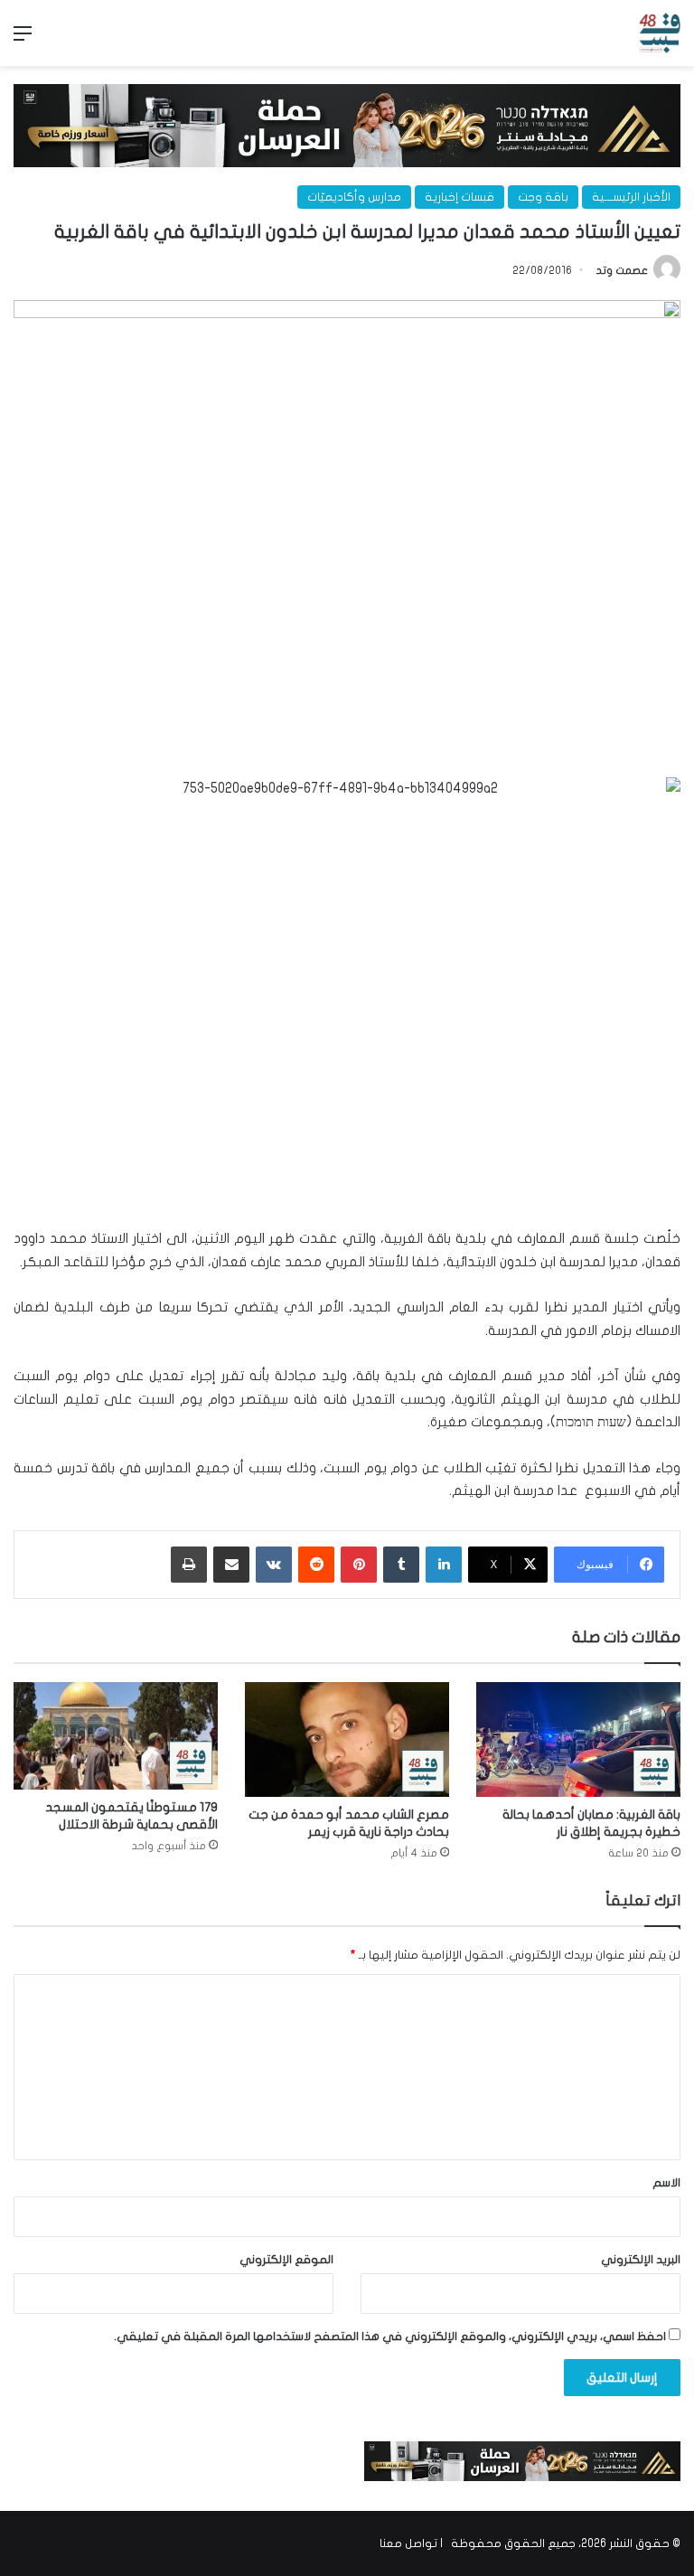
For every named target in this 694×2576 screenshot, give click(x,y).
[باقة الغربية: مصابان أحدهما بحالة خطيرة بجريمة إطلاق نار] (578, 1739)
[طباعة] (189, 1565)
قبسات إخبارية (460, 197)
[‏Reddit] (316, 1565)
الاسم (666, 2183)
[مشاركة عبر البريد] (231, 1565)
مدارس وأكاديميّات (354, 197)
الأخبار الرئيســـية (631, 197)
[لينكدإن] (444, 1565)
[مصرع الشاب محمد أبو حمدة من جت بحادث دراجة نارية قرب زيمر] (347, 1739)
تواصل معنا (408, 2543)
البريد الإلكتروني (641, 2260)
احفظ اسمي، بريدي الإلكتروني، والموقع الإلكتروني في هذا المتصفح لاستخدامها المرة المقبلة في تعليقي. (390, 2336)
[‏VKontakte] (274, 1565)
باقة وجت (543, 197)
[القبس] (660, 33)
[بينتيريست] (359, 1565)
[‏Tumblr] (401, 1565)
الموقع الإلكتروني (286, 2260)
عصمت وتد (622, 270)
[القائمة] (23, 40)
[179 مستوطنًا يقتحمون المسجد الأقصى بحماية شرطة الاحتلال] (116, 1736)
